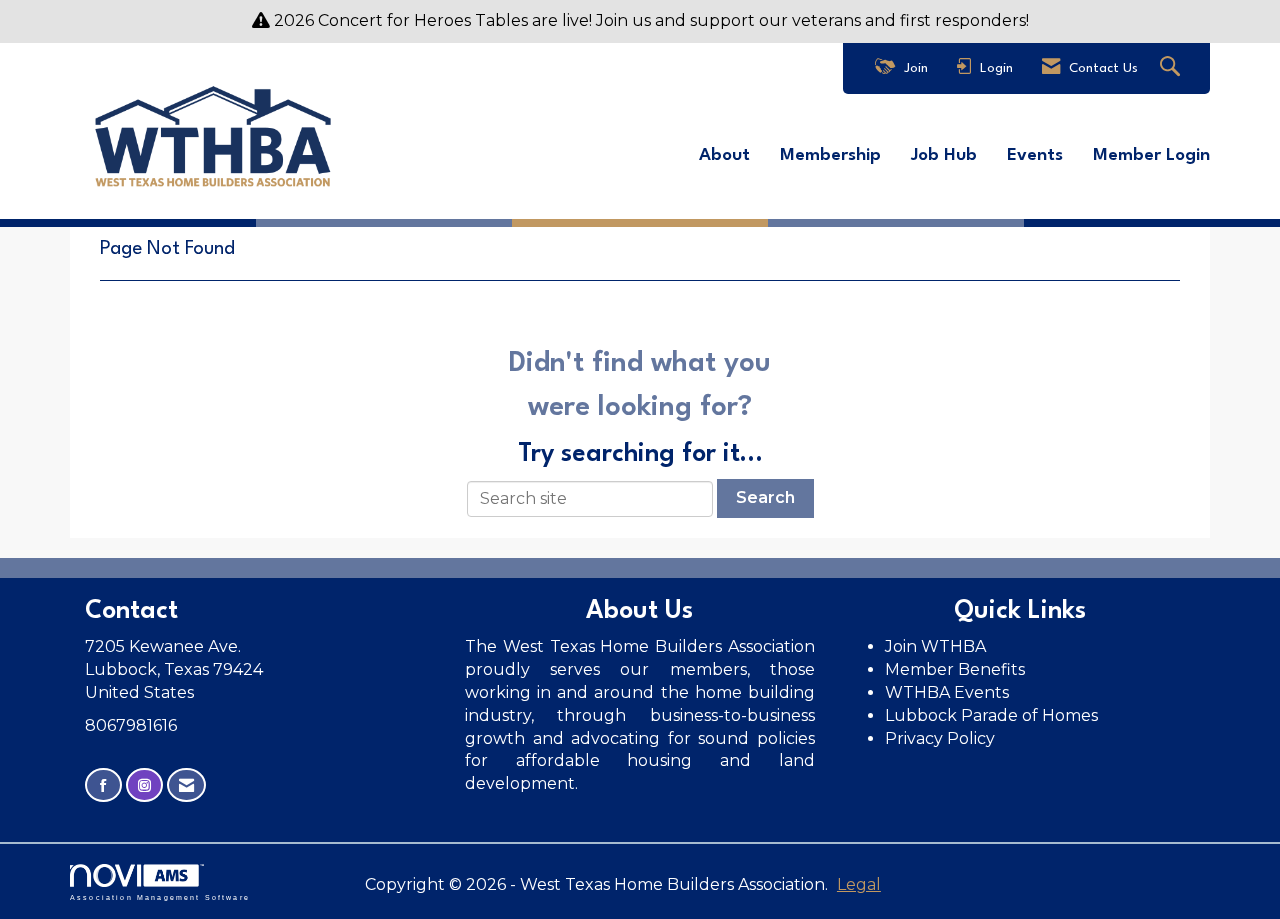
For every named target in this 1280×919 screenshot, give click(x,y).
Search (765, 497)
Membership (830, 155)
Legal (859, 884)
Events (1035, 155)
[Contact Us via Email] (186, 785)
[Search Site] (1172, 68)
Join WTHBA (935, 646)
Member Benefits (955, 669)
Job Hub (944, 155)
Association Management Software (160, 897)
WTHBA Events (947, 692)
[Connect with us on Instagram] (144, 785)
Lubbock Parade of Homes (991, 715)
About (724, 155)
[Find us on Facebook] (103, 785)
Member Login (1151, 155)
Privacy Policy (942, 738)
